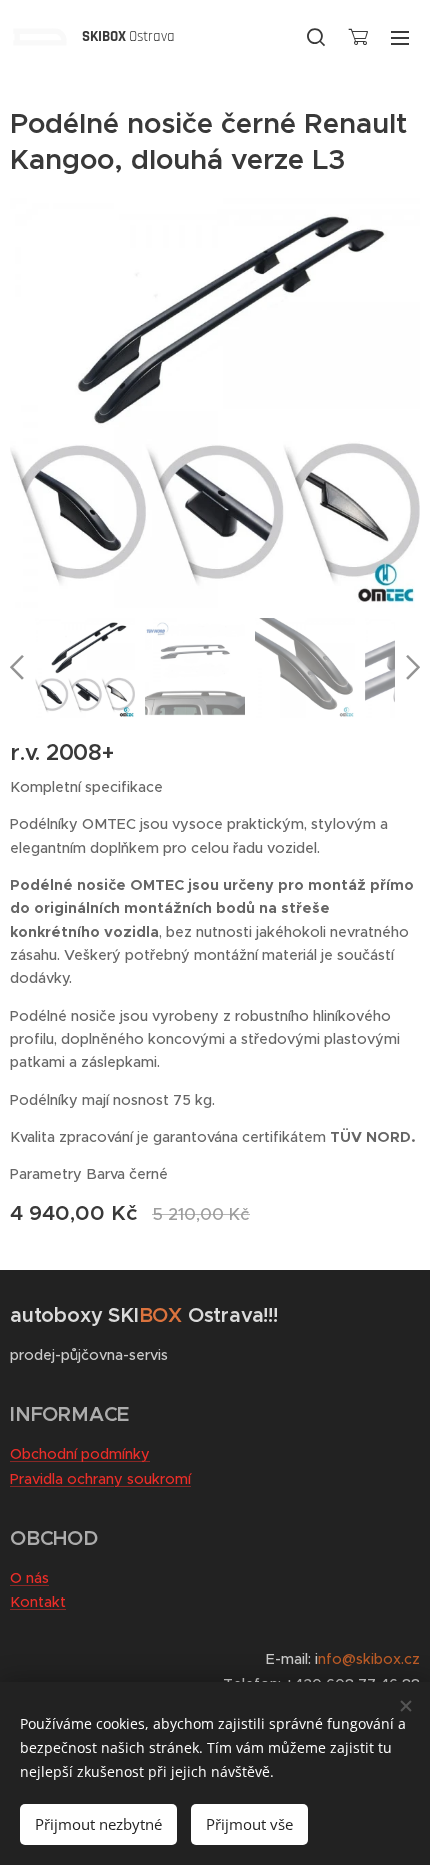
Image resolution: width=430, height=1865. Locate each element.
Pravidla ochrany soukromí (100, 1479)
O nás (29, 1578)
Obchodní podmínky (80, 1454)
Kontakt (38, 1602)
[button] (316, 37)
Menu (400, 37)
